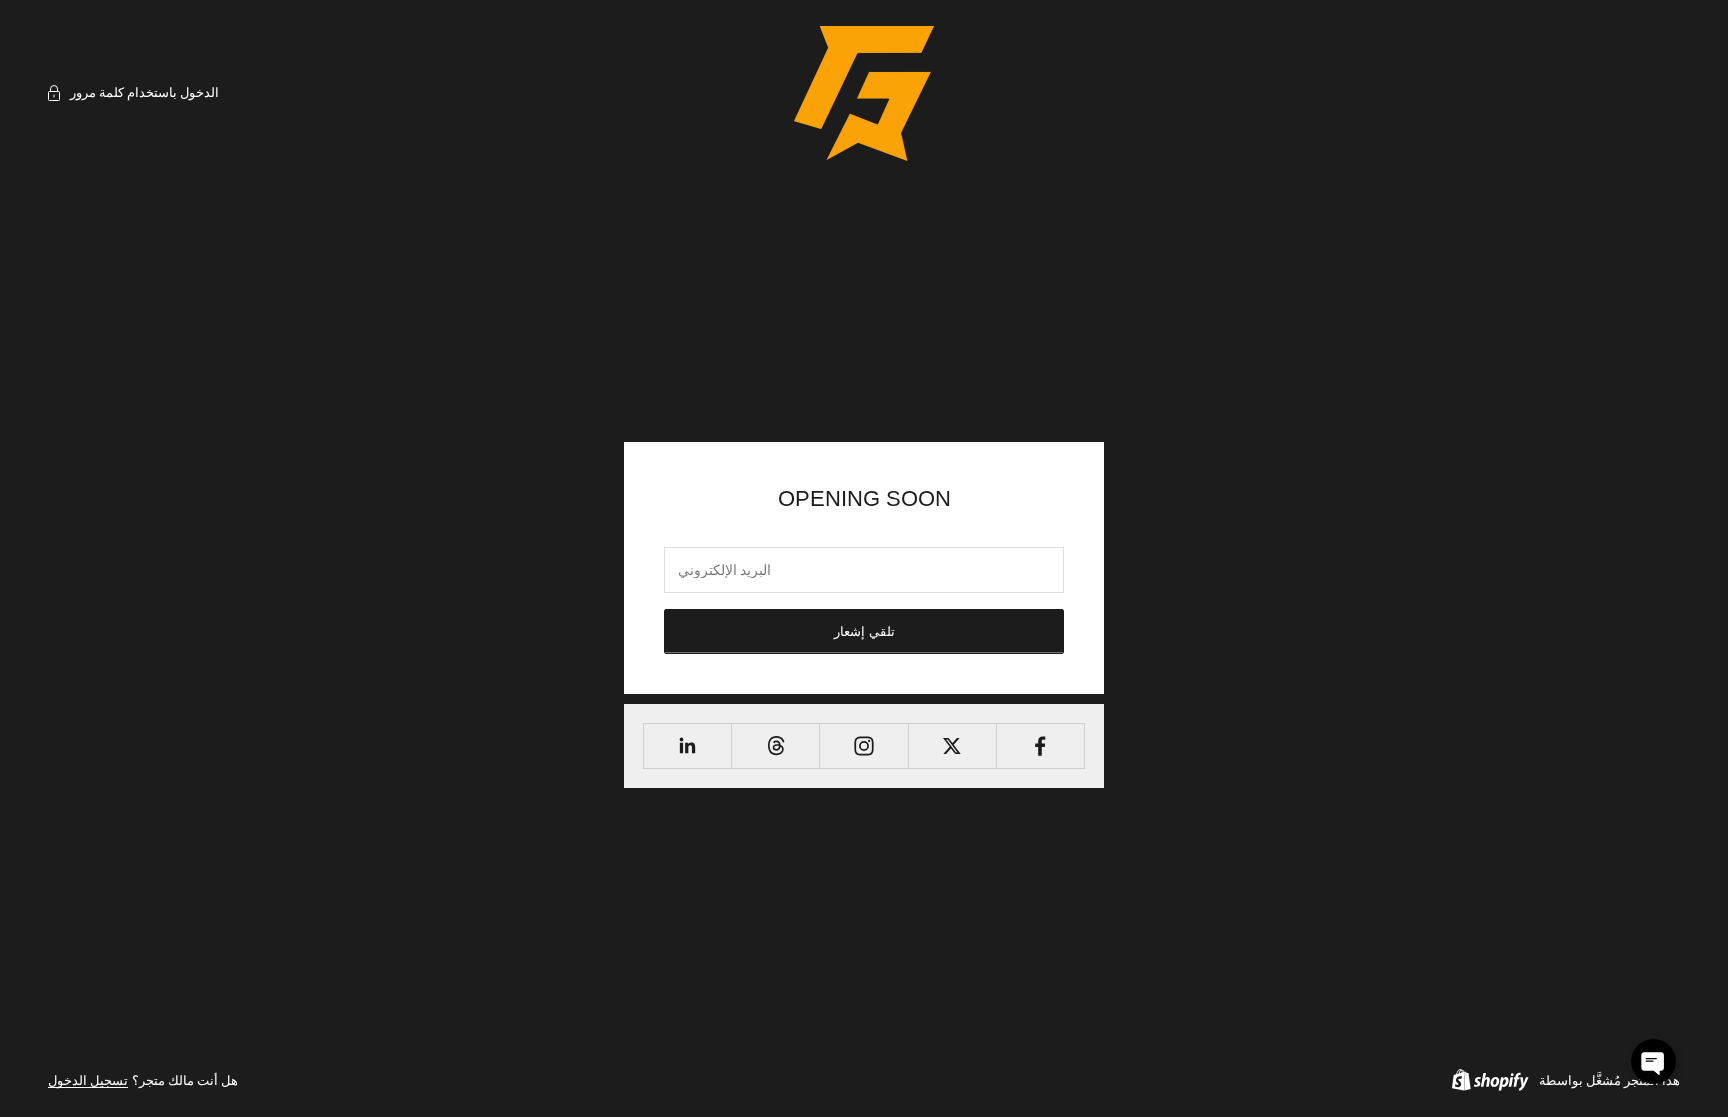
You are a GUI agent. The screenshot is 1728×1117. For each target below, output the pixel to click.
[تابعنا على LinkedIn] (687, 746)
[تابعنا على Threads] (775, 746)
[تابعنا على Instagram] (863, 746)
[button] (1653, 1061)
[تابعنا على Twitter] (952, 746)
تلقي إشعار (864, 631)
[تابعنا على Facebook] (1040, 746)
